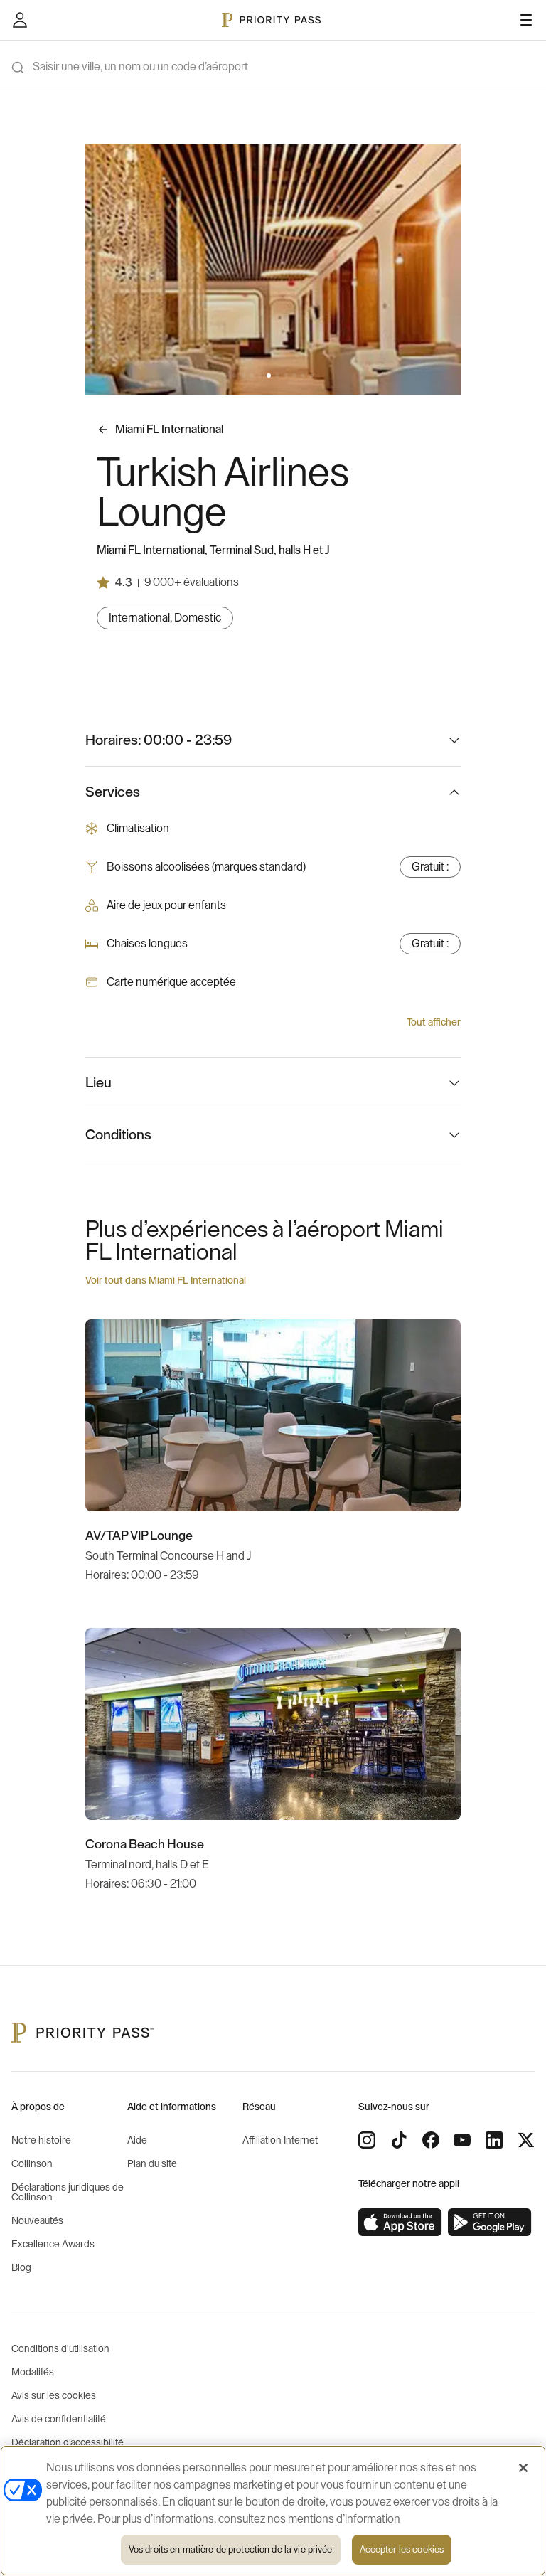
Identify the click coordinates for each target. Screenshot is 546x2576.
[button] (235, 376)
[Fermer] (523, 2468)
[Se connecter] (20, 20)
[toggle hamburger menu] (526, 20)
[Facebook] (431, 2140)
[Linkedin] (494, 2140)
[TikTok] (399, 2140)
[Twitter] (526, 2140)
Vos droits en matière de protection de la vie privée (231, 2549)
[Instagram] (367, 2140)
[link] (400, 2223)
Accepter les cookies (402, 2549)
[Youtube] (462, 2140)
